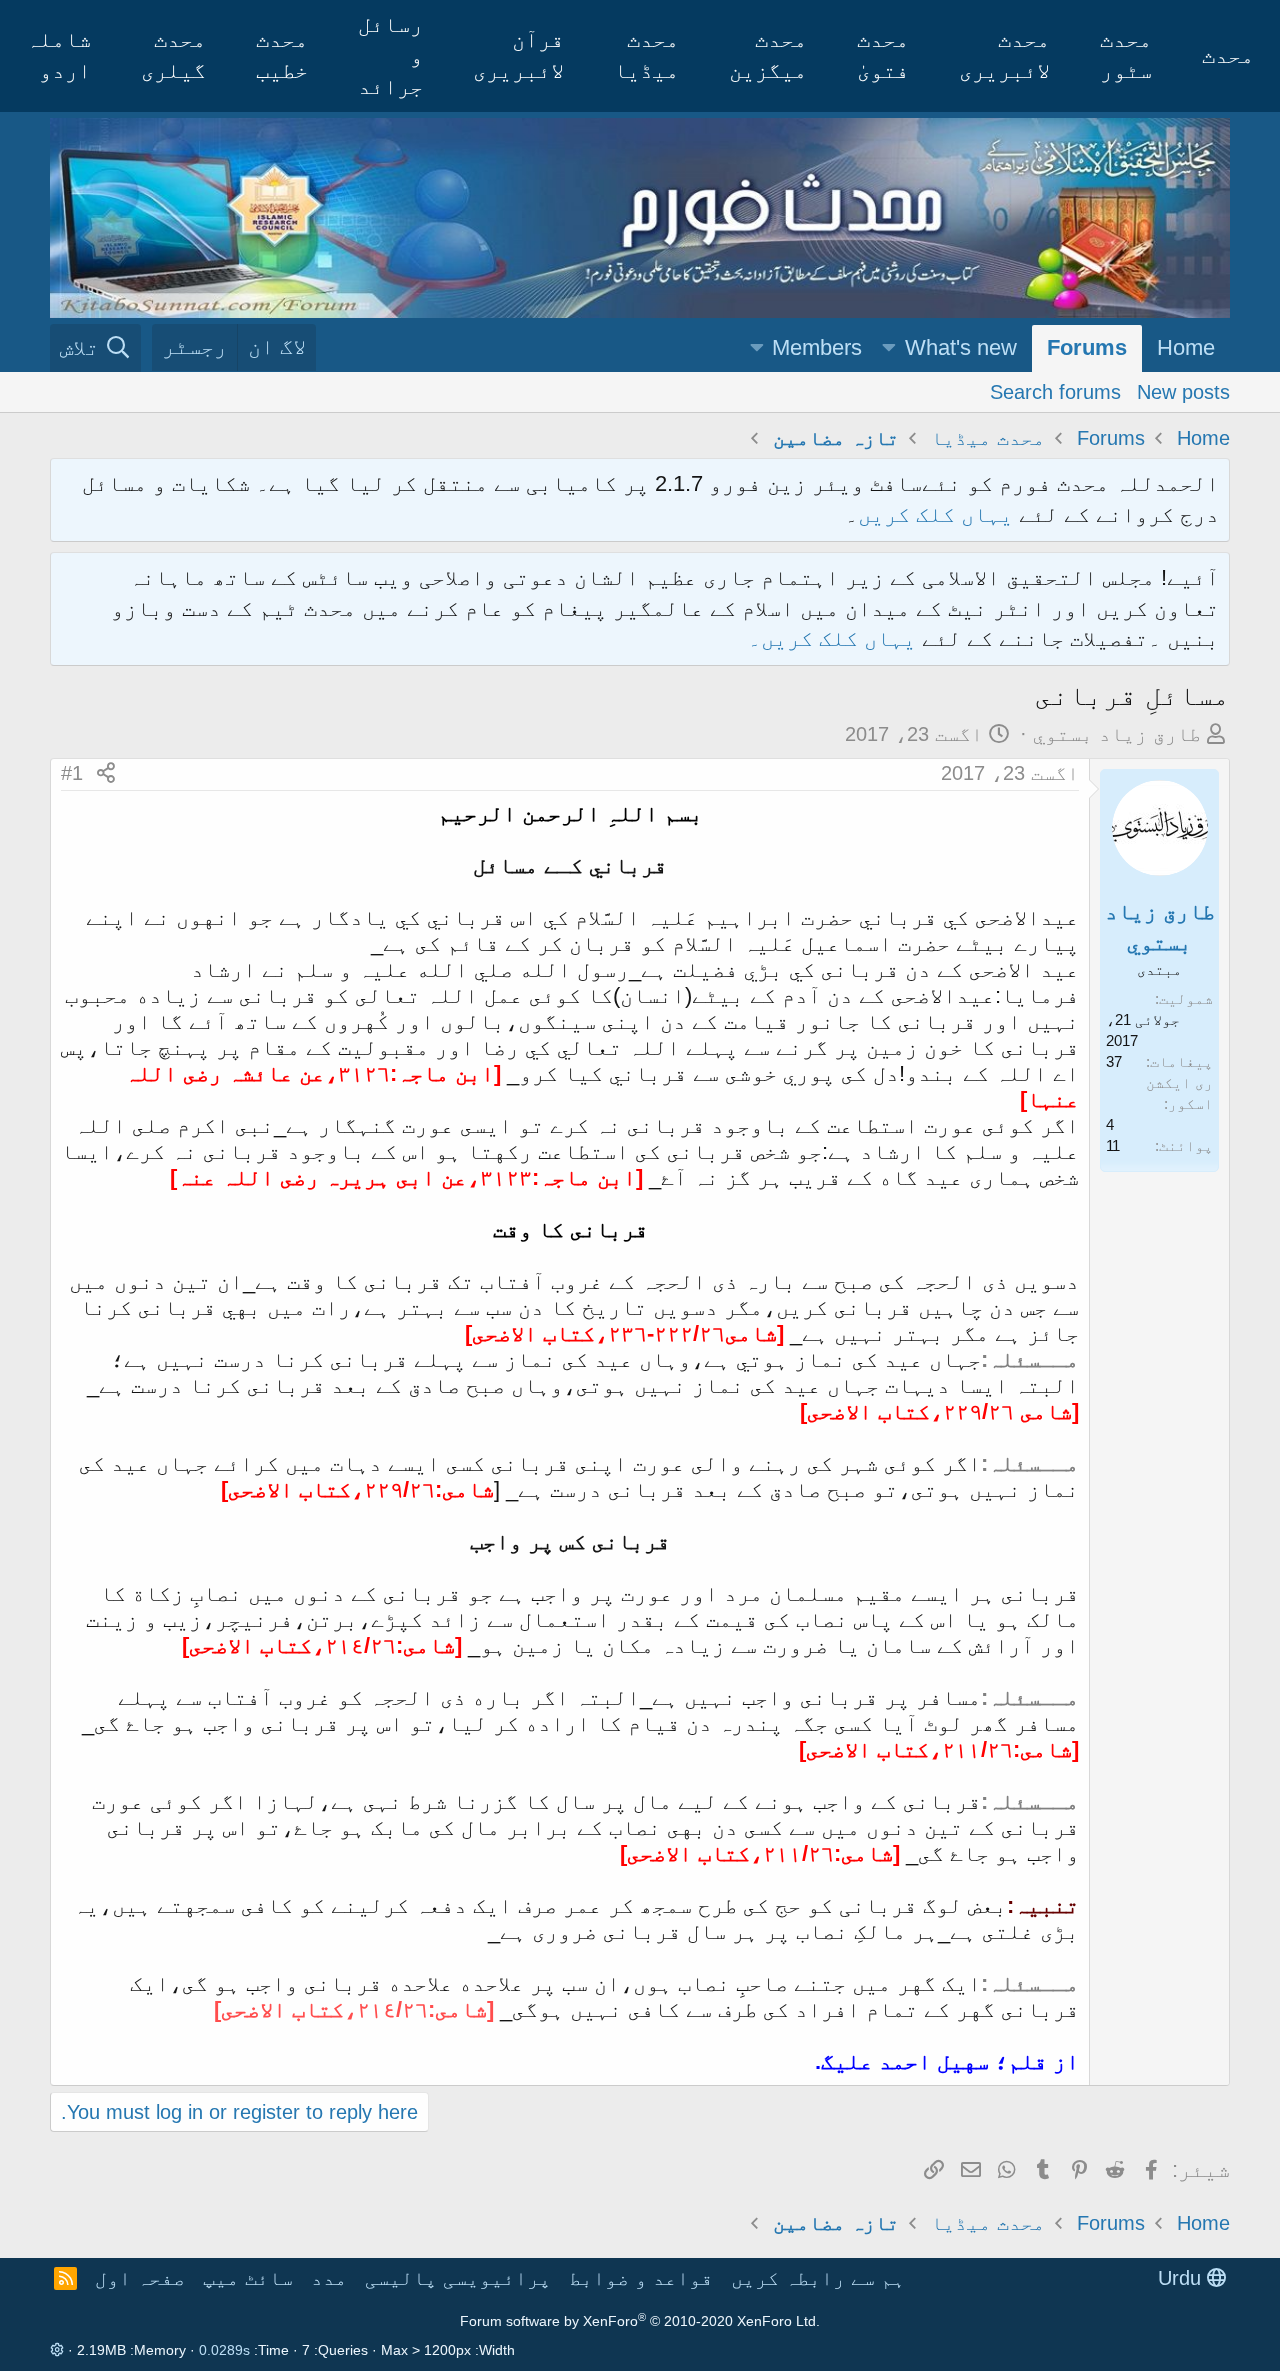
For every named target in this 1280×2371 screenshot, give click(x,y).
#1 (72, 773)
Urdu (1182, 2278)
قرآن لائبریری (518, 55)
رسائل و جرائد (390, 55)
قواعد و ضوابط (641, 2278)
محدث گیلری (173, 55)
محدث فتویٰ (883, 55)
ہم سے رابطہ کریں (818, 2278)
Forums (1087, 347)
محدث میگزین (768, 55)
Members (817, 347)
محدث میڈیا (646, 55)
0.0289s (224, 2350)
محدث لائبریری (1004, 55)
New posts (1183, 392)
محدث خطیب (282, 55)
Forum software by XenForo (640, 2321)
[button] (889, 348)
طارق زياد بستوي (1117, 734)
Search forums (1055, 392)
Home (1186, 347)
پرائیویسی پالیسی (458, 2278)
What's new (961, 347)
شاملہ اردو (58, 55)
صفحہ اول (140, 2278)
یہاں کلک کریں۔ (835, 638)
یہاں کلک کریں (935, 514)
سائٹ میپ (248, 2278)
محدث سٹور (1126, 55)
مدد (329, 2278)
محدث (1228, 55)
